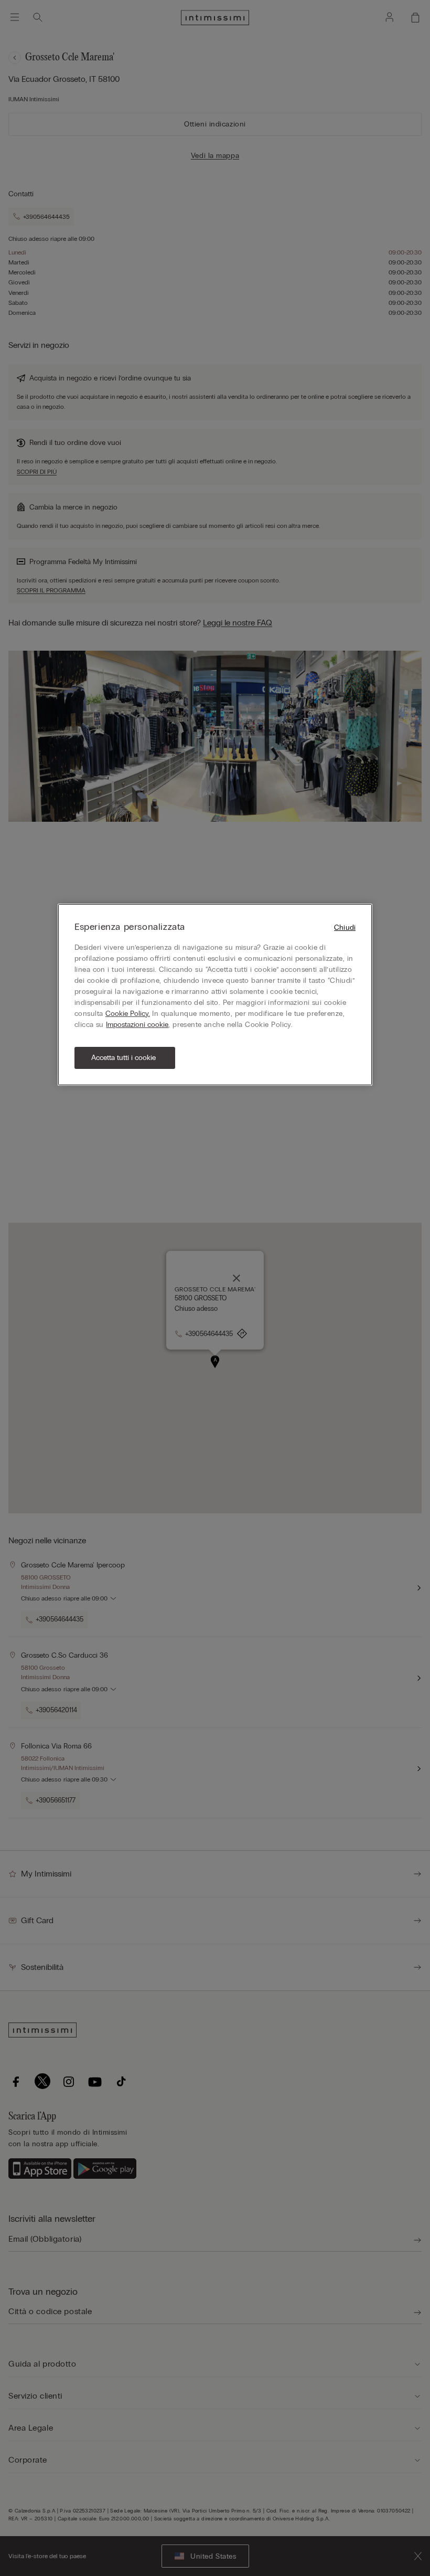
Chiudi (345, 927)
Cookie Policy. (128, 1014)
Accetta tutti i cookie (123, 1058)
